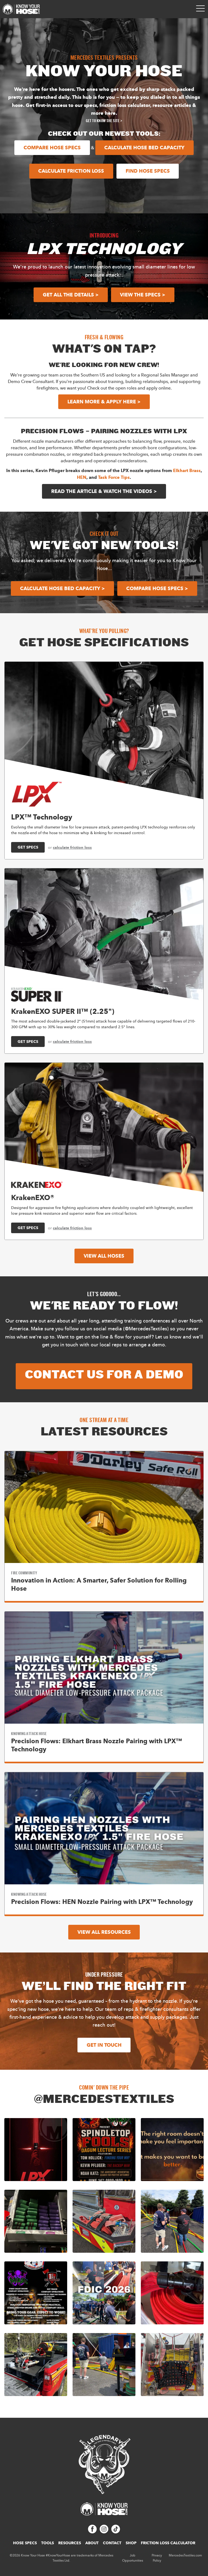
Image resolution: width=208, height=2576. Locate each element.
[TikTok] (116, 2532)
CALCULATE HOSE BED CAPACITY (144, 148)
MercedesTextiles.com (185, 2555)
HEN (82, 477)
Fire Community (24, 1573)
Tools (48, 2543)
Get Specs (28, 847)
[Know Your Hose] (21, 9)
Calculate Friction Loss (71, 171)
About (92, 2543)
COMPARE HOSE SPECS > (157, 588)
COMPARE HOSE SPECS (52, 148)
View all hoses (104, 1256)
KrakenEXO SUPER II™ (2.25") (63, 1011)
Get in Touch (104, 2045)
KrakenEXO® (33, 1197)
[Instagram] (104, 2532)
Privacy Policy (157, 2558)
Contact (112, 2543)
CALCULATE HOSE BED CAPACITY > (62, 588)
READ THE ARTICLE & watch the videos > (104, 491)
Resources (70, 2543)
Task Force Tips (114, 477)
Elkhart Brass (187, 471)
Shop (131, 2543)
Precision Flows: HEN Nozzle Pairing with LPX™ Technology (102, 1902)
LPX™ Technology (42, 817)
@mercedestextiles (104, 2099)
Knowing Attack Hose (29, 1734)
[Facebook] (92, 2532)
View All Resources (104, 1932)
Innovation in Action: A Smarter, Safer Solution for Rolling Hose (99, 1584)
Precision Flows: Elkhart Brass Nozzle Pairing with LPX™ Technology (97, 1745)
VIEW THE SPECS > (143, 295)
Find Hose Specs (148, 171)
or (70, 847)
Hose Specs (25, 2543)
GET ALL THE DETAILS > (71, 295)
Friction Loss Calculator (168, 2543)
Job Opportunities (133, 2558)
